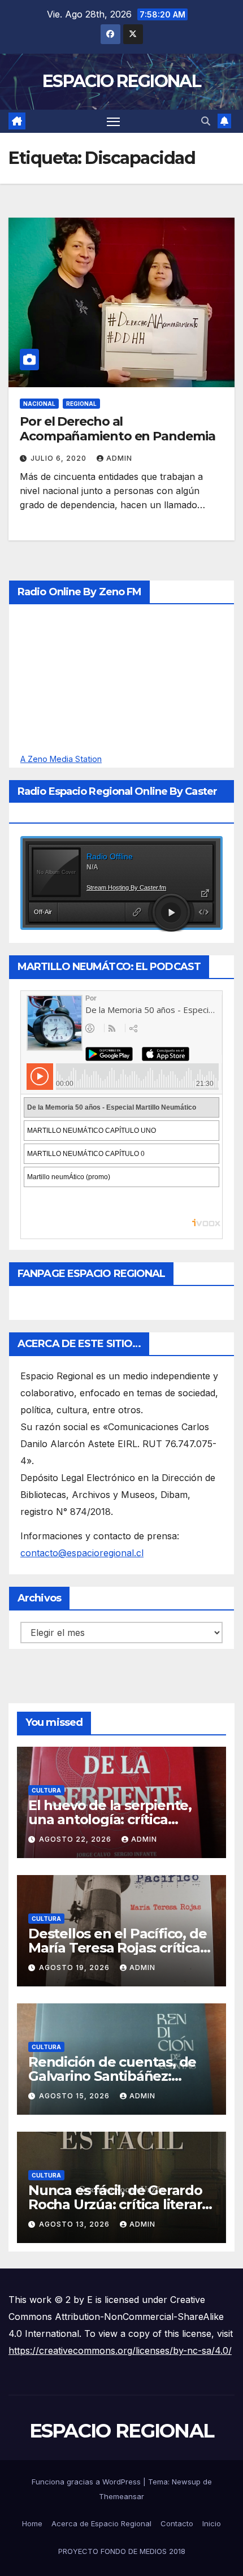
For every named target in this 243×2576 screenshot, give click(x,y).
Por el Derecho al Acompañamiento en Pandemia (117, 429)
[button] (206, 121)
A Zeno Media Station (61, 759)
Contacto (177, 2523)
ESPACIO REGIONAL (121, 81)
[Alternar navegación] (114, 122)
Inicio (212, 2523)
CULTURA (46, 1790)
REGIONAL (81, 404)
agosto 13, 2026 (75, 2224)
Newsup (186, 2482)
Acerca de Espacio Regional (101, 2523)
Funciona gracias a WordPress (87, 2482)
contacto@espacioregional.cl (82, 1553)
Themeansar (121, 2496)
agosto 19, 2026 (75, 1967)
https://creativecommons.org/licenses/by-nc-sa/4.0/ (120, 2350)
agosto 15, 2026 (75, 2096)
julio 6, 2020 (60, 458)
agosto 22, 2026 (76, 1839)
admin (119, 458)
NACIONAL (39, 404)
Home (32, 2523)
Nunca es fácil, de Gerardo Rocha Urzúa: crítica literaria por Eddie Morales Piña (121, 2204)
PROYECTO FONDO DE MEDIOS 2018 (122, 2551)
